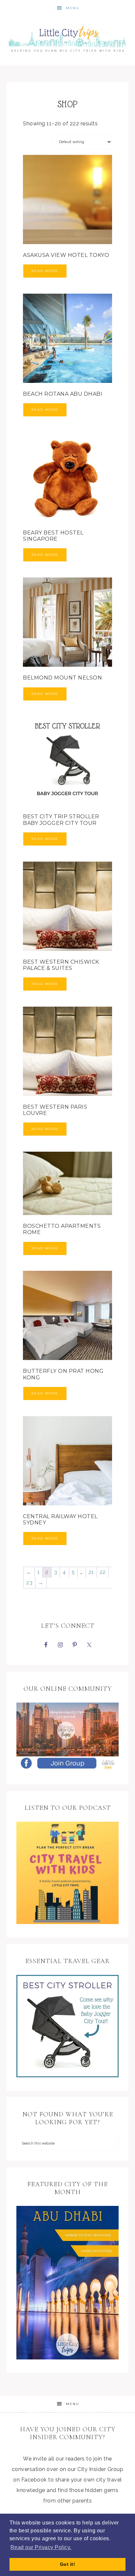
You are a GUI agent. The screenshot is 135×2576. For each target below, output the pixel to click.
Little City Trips (68, 37)
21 (91, 1572)
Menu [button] (73, 8)
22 (103, 1572)
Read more (45, 271)
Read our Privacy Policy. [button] (41, 2547)
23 (29, 1583)
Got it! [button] (68, 2564)
